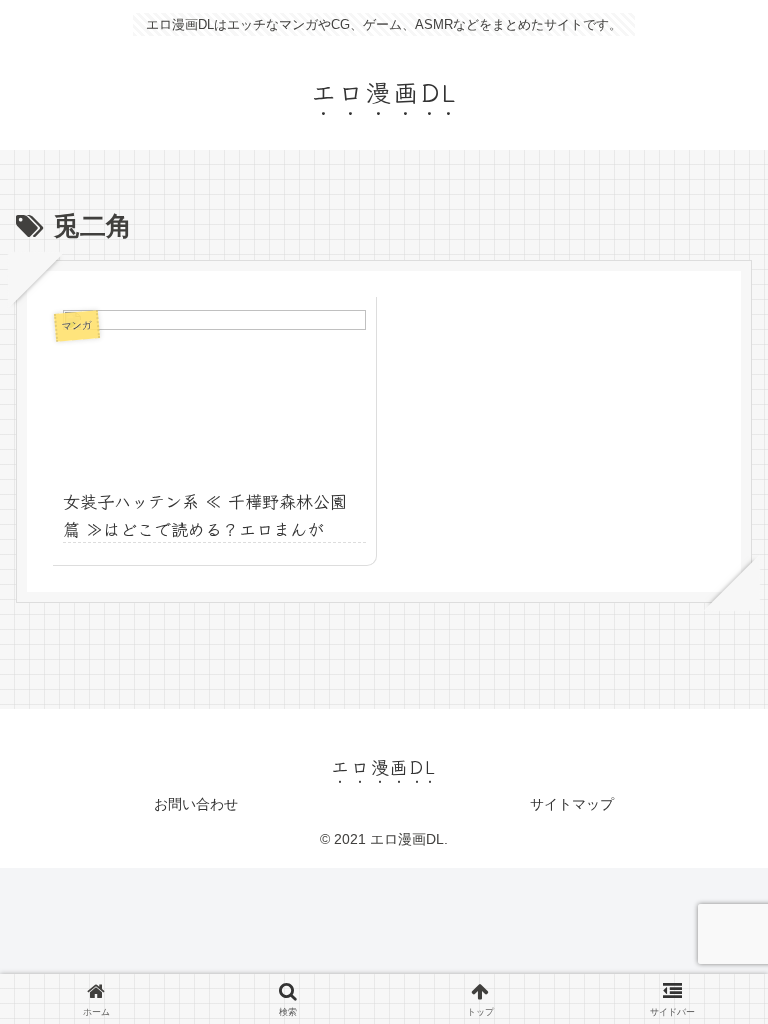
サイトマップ (572, 804)
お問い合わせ (196, 804)
